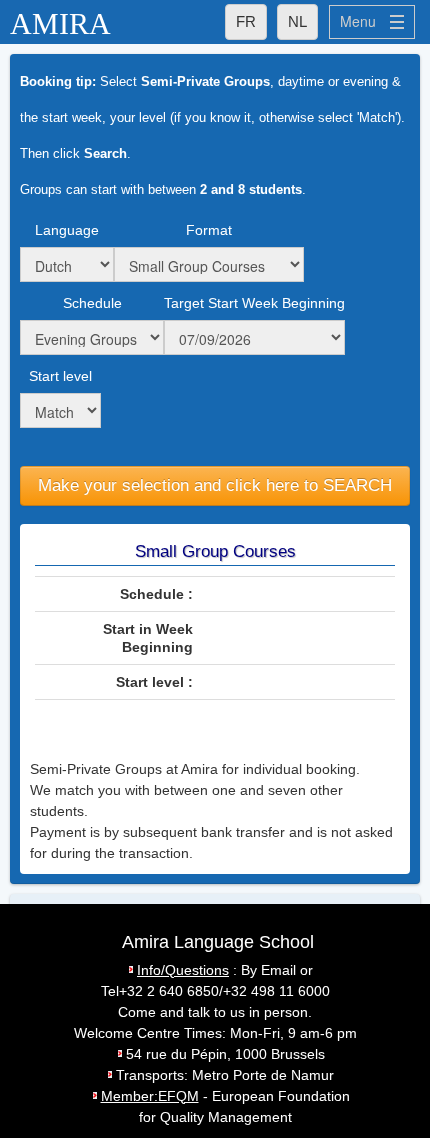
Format (209, 230)
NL (297, 21)
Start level (60, 376)
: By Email (216, 970)
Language (67, 230)
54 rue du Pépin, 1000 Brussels (225, 1054)
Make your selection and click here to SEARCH (215, 485)
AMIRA (60, 23)
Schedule (92, 303)
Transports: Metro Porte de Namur (225, 1075)
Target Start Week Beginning (254, 303)
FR (246, 21)
